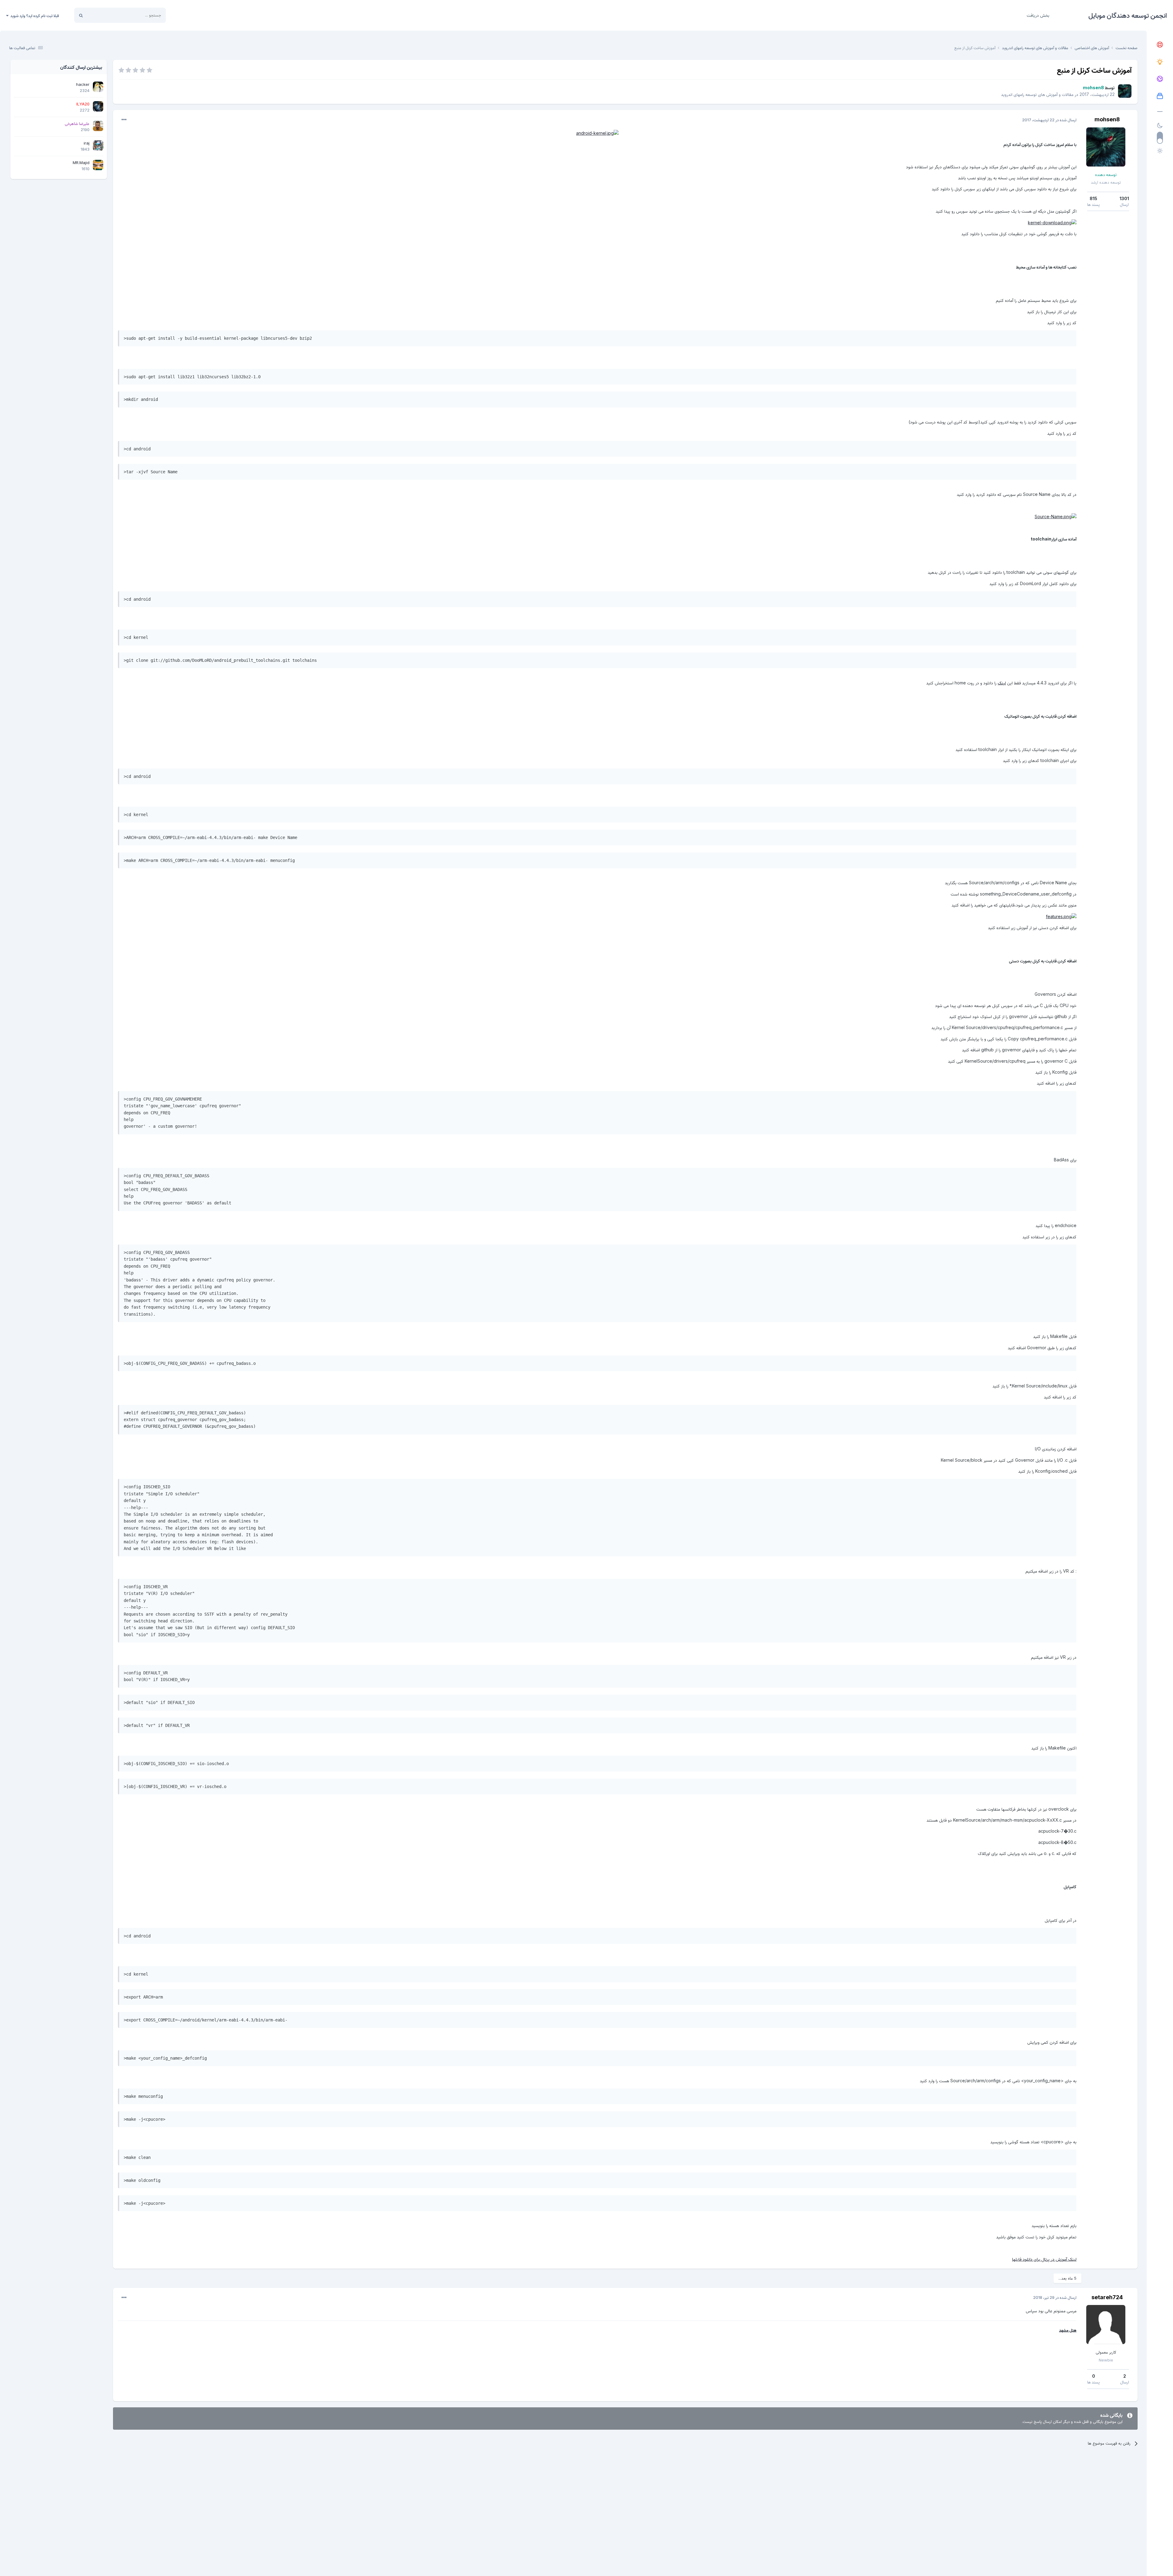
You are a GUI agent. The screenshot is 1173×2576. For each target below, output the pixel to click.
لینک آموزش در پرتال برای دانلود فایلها (1044, 2259)
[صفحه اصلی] (1160, 45)
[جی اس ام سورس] (1160, 62)
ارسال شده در (1049, 120)
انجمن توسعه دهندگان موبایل (1128, 15)
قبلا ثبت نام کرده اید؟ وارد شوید (34, 16)
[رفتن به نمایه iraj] (98, 145)
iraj (87, 143)
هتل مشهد (1068, 2330)
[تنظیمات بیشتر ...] (124, 120)
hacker (83, 84)
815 (1093, 198)
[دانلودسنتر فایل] (1160, 96)
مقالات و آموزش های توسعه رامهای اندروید (1037, 94)
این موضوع (104, 15)
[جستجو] (81, 15)
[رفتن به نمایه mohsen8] (1125, 91)
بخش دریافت (1038, 15)
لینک (1002, 683)
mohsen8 (1107, 119)
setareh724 (1107, 2297)
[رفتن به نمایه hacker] (98, 87)
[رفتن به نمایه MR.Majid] (98, 165)
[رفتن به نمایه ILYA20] (98, 106)
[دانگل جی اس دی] (1160, 79)
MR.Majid (81, 163)
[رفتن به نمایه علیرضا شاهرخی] (98, 126)
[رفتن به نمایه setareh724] (1106, 2325)
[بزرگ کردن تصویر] (597, 133)
